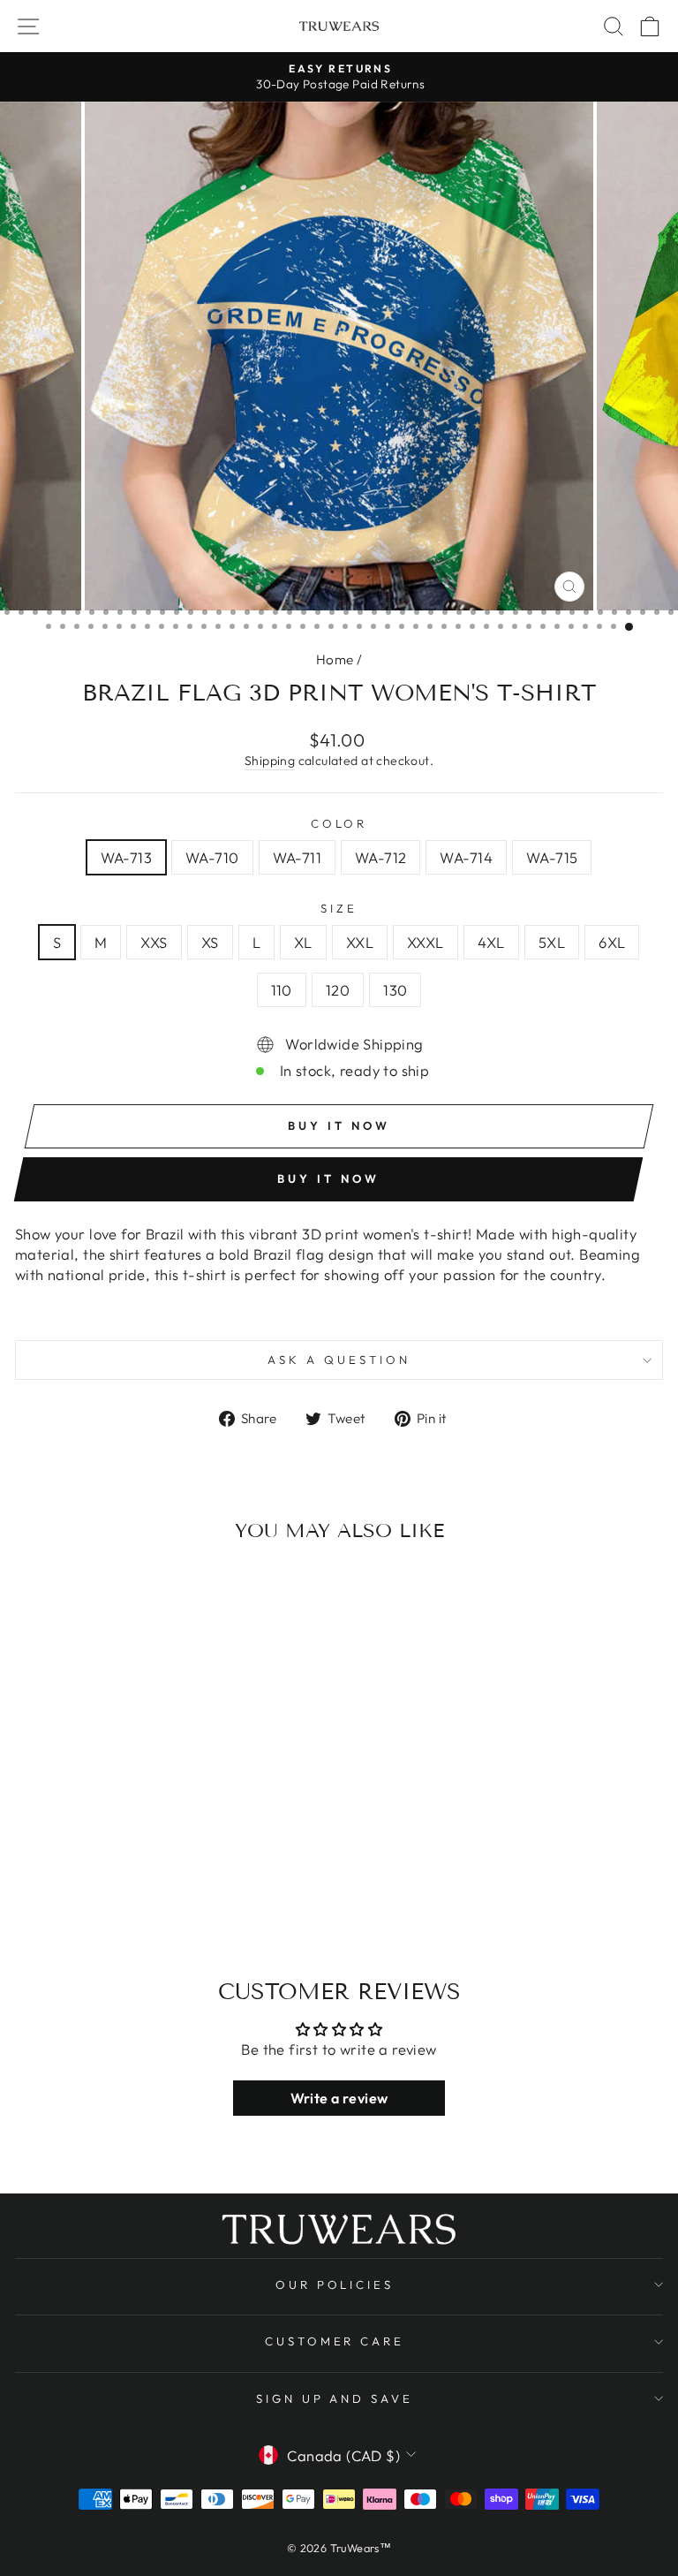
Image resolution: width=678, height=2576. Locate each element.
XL (303, 942)
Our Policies (335, 2284)
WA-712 (380, 857)
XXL (360, 942)
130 (395, 990)
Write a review (339, 2098)
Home (335, 659)
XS (210, 942)
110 (282, 990)
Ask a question (339, 1360)
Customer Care (335, 2341)
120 (338, 990)
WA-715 (552, 857)
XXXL (426, 942)
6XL (612, 942)
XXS (154, 942)
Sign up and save (335, 2398)
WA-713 (126, 857)
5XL (552, 942)
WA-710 (212, 857)
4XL (491, 942)
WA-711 (297, 857)
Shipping (270, 761)
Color (339, 823)
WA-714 (466, 857)
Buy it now (328, 1178)
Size (339, 908)
